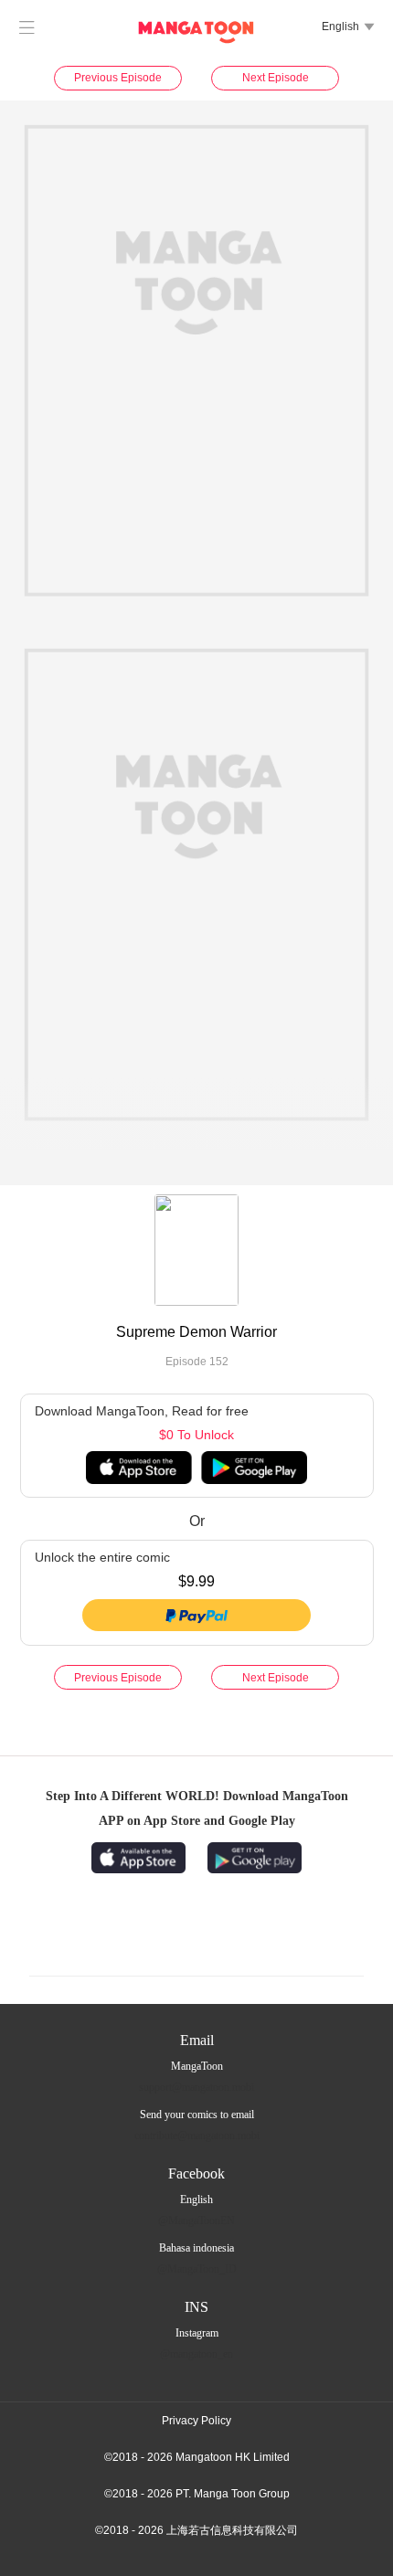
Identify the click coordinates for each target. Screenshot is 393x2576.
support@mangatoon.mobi (196, 2087)
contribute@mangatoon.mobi (197, 2136)
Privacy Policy (196, 2421)
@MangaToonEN (196, 2221)
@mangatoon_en (196, 2354)
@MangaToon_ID (197, 2269)
